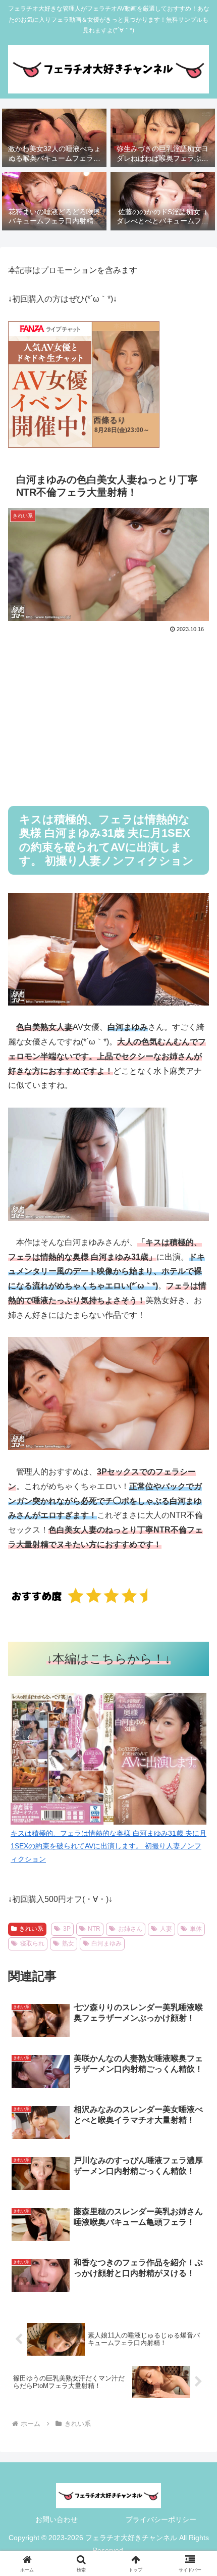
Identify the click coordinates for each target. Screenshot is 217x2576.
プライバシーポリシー (161, 2519)
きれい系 (31, 1929)
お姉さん (130, 1929)
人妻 (166, 1929)
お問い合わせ (57, 2519)
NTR (94, 1929)
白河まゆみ (106, 1943)
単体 (196, 1929)
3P (67, 1929)
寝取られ (32, 1943)
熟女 (68, 1943)
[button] (196, 1747)
